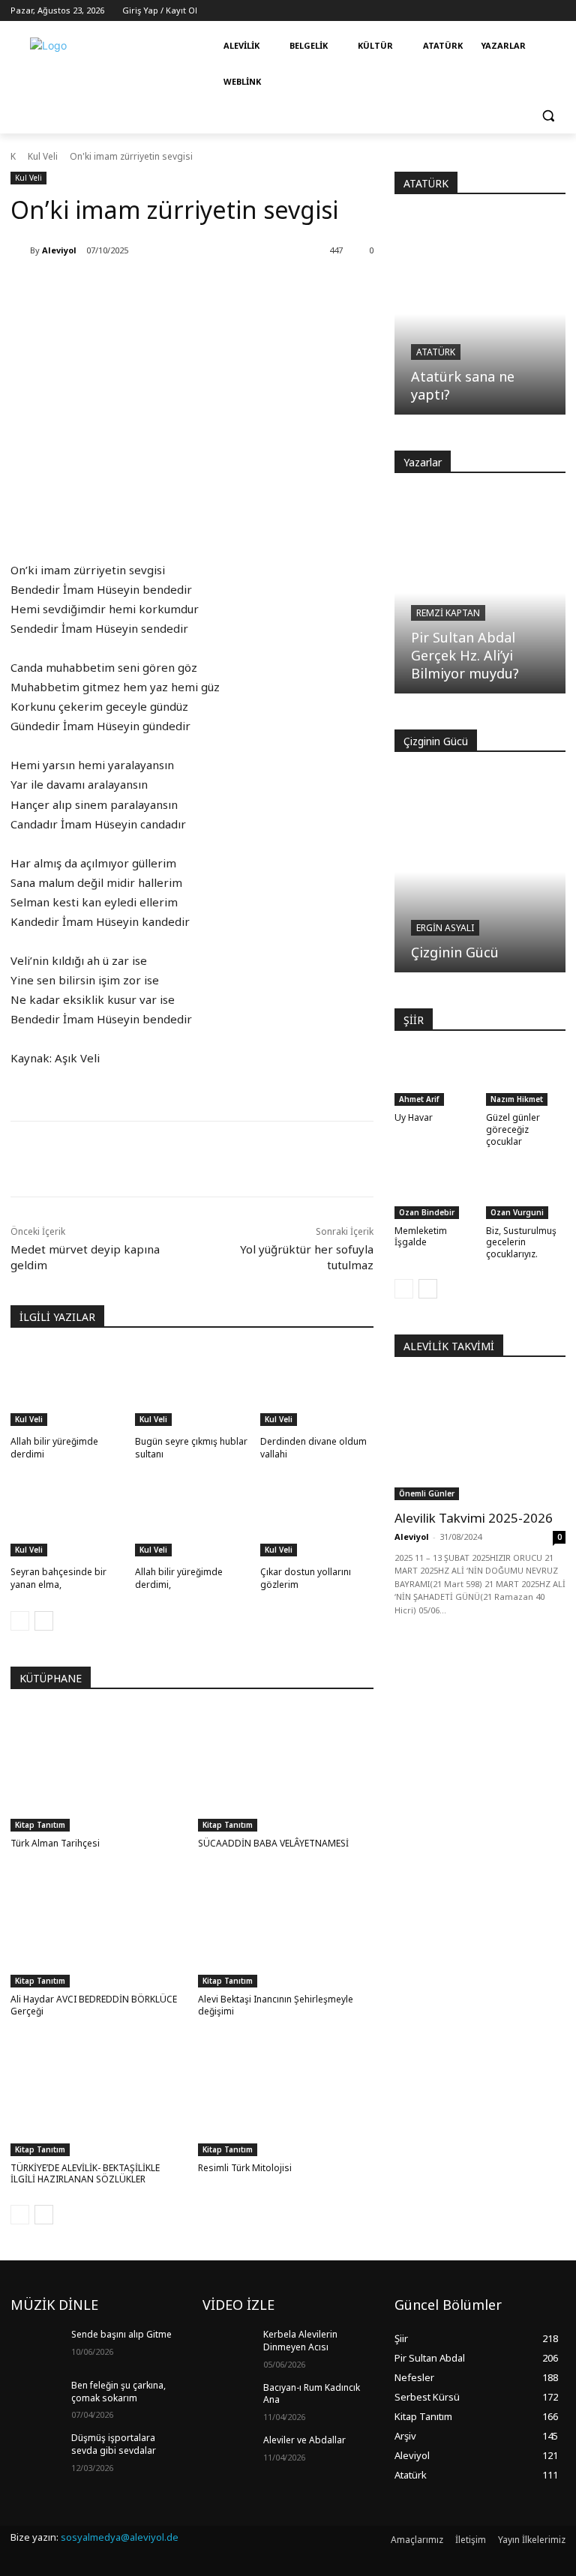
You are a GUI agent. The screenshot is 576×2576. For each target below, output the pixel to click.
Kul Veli (43, 156)
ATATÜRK (426, 183)
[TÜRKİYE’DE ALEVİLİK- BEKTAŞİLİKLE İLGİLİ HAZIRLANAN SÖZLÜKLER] (99, 2095)
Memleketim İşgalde (421, 1237)
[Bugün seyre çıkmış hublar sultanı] (192, 1387)
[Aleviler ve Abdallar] (228, 2452)
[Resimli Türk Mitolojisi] (286, 2095)
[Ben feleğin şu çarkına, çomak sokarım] (36, 2398)
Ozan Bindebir (427, 1212)
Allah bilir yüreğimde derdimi (54, 1448)
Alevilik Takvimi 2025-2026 (474, 1518)
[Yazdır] (223, 1159)
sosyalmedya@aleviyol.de (120, 2537)
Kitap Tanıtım (40, 1825)
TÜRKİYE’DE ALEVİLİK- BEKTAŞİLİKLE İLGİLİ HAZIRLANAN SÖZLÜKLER (85, 2174)
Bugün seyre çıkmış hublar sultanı (191, 1448)
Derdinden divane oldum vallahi (313, 1448)
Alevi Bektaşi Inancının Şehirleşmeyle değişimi (276, 2005)
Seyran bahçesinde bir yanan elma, (58, 1578)
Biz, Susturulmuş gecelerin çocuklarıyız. (521, 1242)
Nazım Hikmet (517, 1099)
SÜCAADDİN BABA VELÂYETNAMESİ (273, 1843)
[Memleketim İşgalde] (435, 1191)
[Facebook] (120, 1159)
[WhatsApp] (189, 1159)
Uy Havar (414, 1117)
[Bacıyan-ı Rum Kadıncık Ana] (228, 2400)
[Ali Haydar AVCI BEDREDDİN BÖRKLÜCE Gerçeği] (99, 1926)
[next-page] (44, 1621)
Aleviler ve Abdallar (304, 2440)
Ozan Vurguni (517, 1212)
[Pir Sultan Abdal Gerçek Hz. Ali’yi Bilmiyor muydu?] (480, 593)
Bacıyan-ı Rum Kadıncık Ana (312, 2394)
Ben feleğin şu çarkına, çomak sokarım (118, 2392)
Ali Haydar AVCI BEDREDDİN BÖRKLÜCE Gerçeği (94, 2005)
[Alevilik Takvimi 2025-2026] (480, 1438)
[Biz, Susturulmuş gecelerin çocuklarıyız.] (526, 1191)
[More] (259, 1159)
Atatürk (436, 352)
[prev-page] (20, 1621)
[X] (154, 1159)
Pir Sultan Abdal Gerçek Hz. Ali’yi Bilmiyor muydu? (465, 655)
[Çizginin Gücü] (480, 872)
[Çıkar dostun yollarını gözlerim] (317, 1517)
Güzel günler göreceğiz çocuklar (513, 1129)
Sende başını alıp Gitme (121, 2334)
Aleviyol (59, 250)
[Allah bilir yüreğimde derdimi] (67, 1387)
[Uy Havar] (435, 1078)
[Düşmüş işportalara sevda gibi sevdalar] (36, 2450)
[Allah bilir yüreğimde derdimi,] (192, 1517)
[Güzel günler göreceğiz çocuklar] (526, 1078)
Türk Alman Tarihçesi (55, 1843)
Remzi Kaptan (448, 613)
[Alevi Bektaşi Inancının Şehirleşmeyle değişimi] (286, 1926)
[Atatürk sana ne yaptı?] (480, 314)
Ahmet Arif (419, 1099)
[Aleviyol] (20, 250)
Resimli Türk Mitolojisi (245, 2168)
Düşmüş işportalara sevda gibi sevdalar (114, 2444)
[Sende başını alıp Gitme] (36, 2347)
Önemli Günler (427, 1493)
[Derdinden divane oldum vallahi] (317, 1387)
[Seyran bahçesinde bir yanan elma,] (67, 1517)
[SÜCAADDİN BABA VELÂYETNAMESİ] (286, 1770)
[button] (548, 116)
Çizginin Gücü (455, 952)
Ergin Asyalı (445, 928)
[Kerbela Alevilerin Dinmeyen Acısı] (228, 2347)
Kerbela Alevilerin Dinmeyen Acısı (300, 2341)
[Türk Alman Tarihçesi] (99, 1770)
